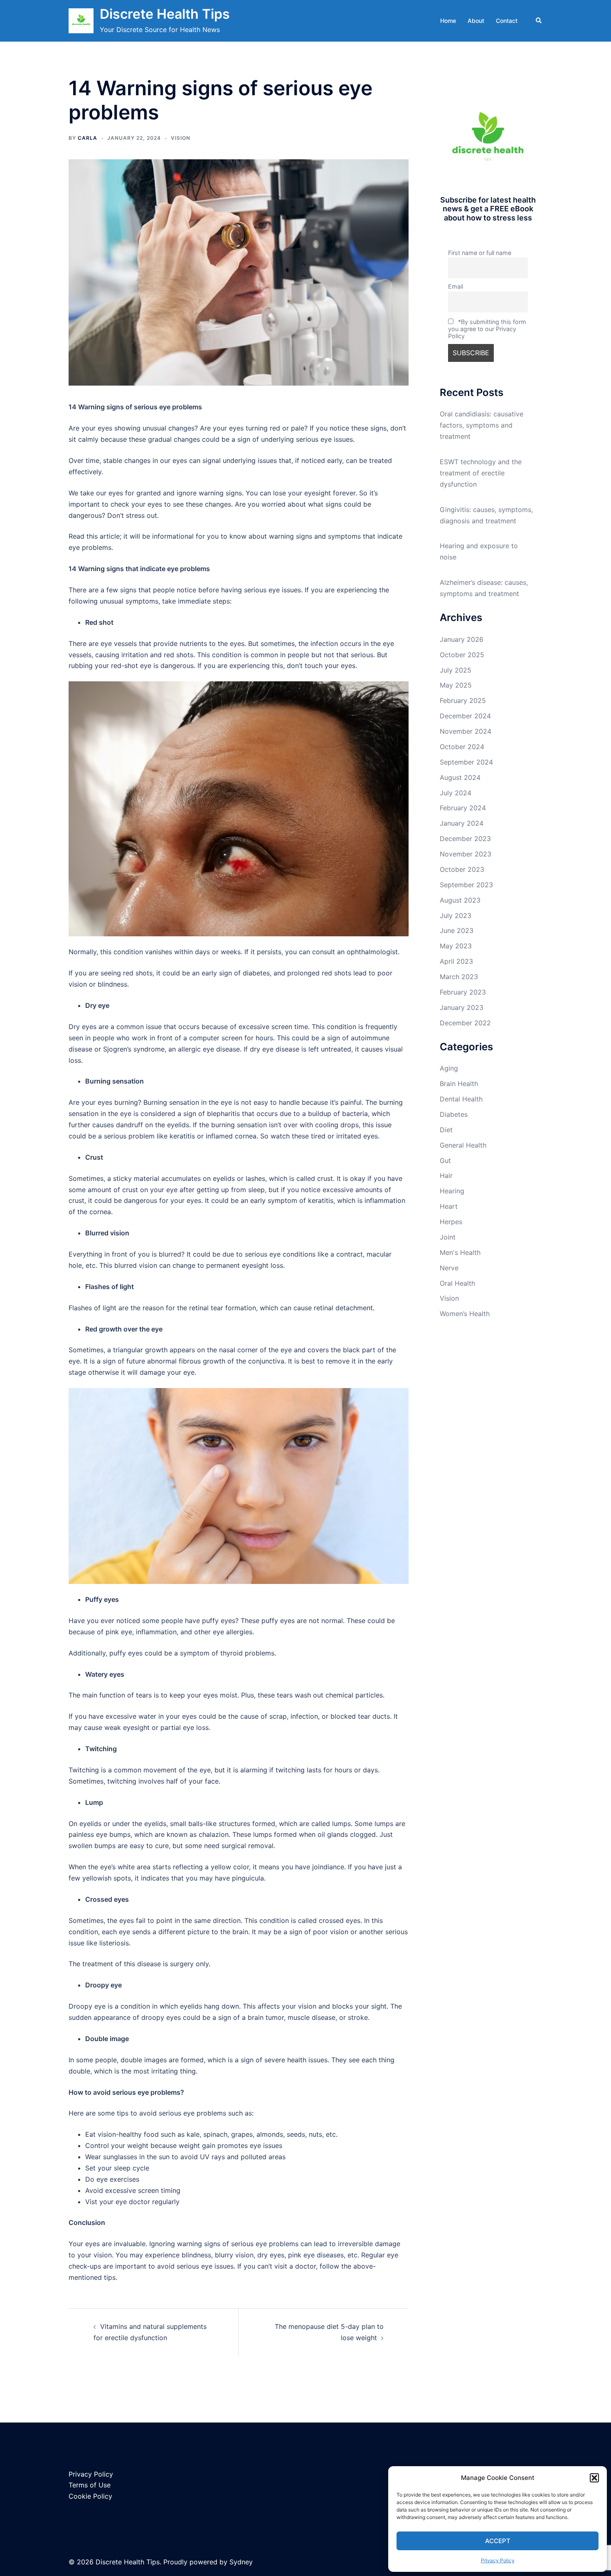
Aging (449, 1068)
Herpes (451, 1222)
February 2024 (463, 808)
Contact (507, 21)
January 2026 (462, 639)
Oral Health (457, 1283)
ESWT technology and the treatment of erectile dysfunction (481, 473)
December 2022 (465, 1023)
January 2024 (462, 823)
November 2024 (466, 731)
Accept (498, 2541)
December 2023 (465, 839)
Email (456, 286)
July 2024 (456, 793)
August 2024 (460, 777)
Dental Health (461, 1099)
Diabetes (454, 1114)
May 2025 (456, 685)
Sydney (241, 2562)
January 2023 (462, 1007)
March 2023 (459, 977)
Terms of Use (90, 2485)
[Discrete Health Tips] (81, 21)
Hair (446, 1175)
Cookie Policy (90, 2496)
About (476, 21)
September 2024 (466, 762)
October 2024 (462, 747)
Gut (445, 1161)
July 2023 (456, 916)
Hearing (452, 1191)
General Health (463, 1145)
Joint (448, 1237)
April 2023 (456, 961)
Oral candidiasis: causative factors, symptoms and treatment (482, 425)
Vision (181, 138)
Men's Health (460, 1252)
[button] (594, 2478)
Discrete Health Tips (165, 14)
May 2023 (456, 946)
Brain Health (459, 1084)
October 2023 (462, 869)
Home (448, 21)
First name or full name (480, 253)
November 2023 (466, 854)
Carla (87, 138)
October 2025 (462, 655)
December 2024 (465, 716)
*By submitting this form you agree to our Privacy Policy (487, 329)
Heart (449, 1206)
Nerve (449, 1268)
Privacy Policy (498, 2560)
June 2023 (457, 930)
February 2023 (463, 992)
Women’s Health (465, 1314)
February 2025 (463, 700)
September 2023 (466, 885)
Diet (446, 1130)
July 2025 (456, 670)
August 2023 (460, 900)
